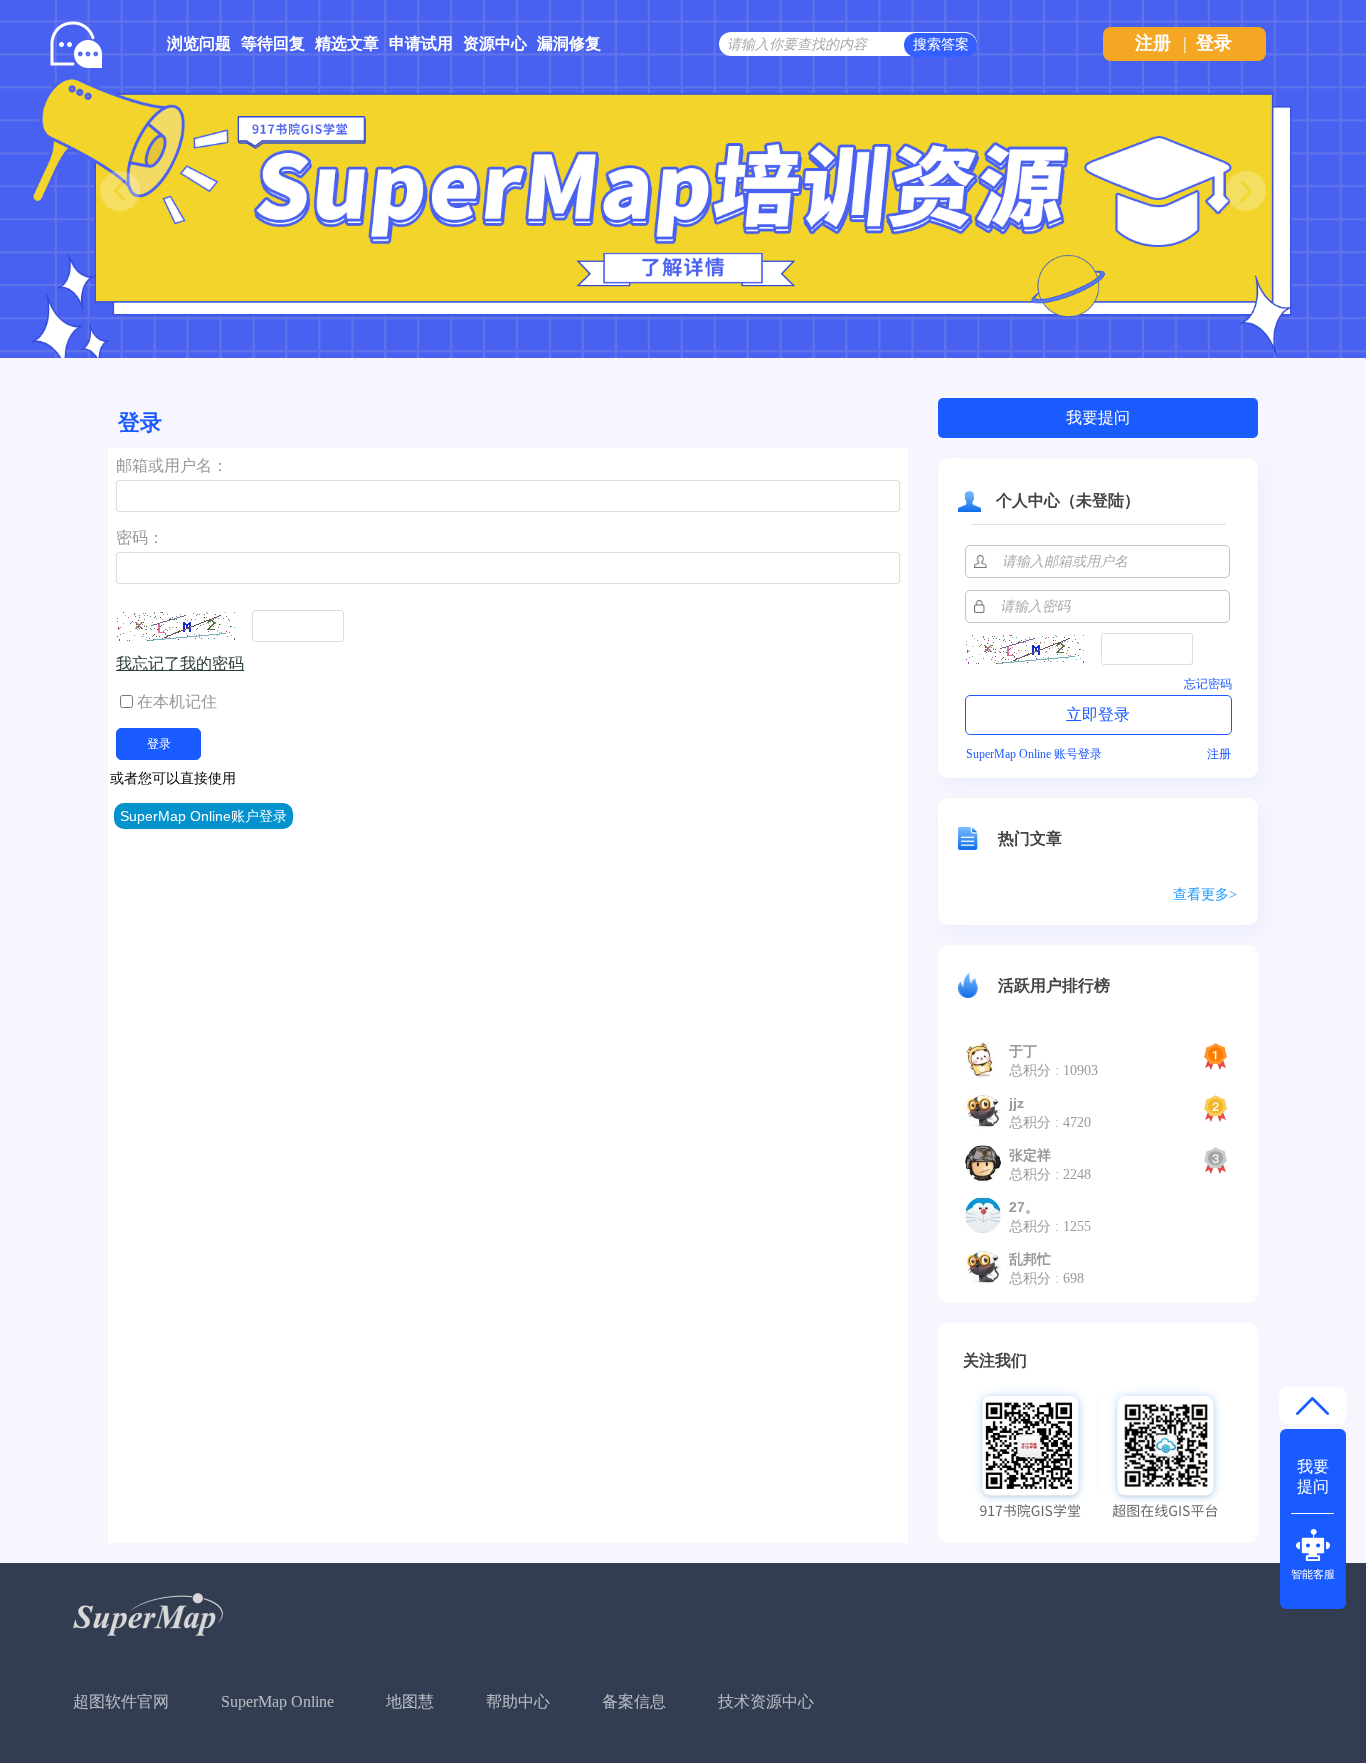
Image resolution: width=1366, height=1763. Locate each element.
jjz (1016, 1103)
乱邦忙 (1030, 1259)
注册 (1153, 43)
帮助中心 (518, 1701)
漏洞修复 (569, 43)
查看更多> (1205, 894)
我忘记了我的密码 (180, 663)
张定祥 (1030, 1155)
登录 (1214, 43)
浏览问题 (199, 43)
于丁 (1023, 1051)
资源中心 (495, 43)
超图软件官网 (121, 1701)
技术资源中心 (766, 1701)
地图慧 (410, 1701)
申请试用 (421, 43)
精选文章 (347, 43)
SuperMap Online (277, 1701)
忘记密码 (1208, 684)
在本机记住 (177, 701)
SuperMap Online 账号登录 (1034, 754)
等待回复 (273, 43)
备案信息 (634, 1701)
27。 (1024, 1207)
